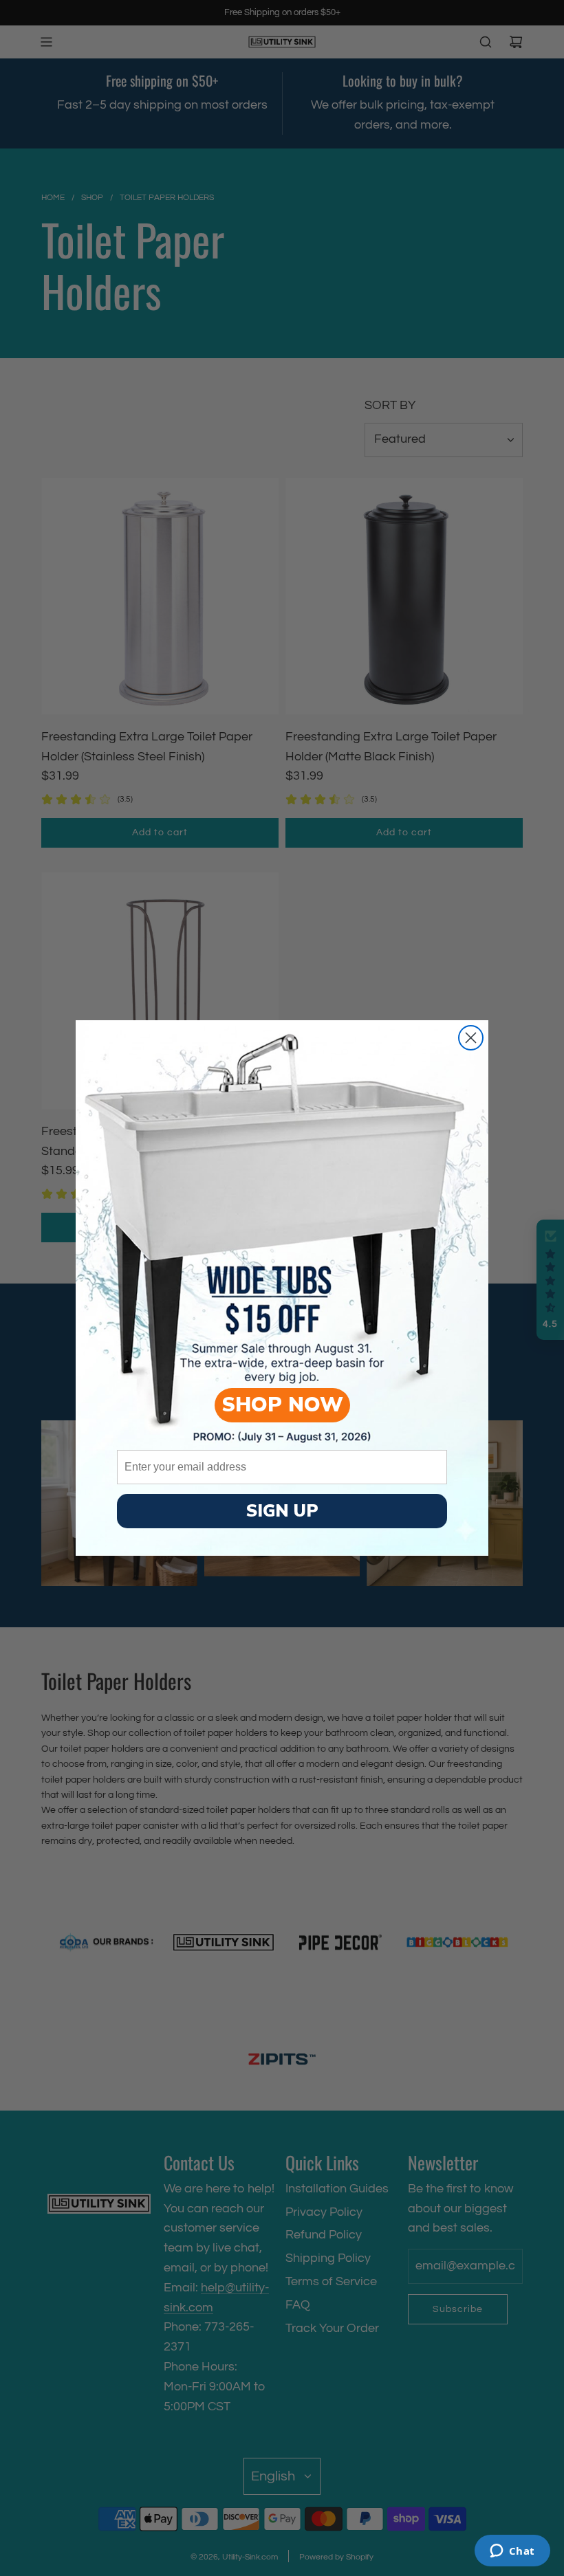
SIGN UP (282, 1511)
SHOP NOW (282, 1405)
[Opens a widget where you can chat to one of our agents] (512, 2552)
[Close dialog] (471, 1038)
